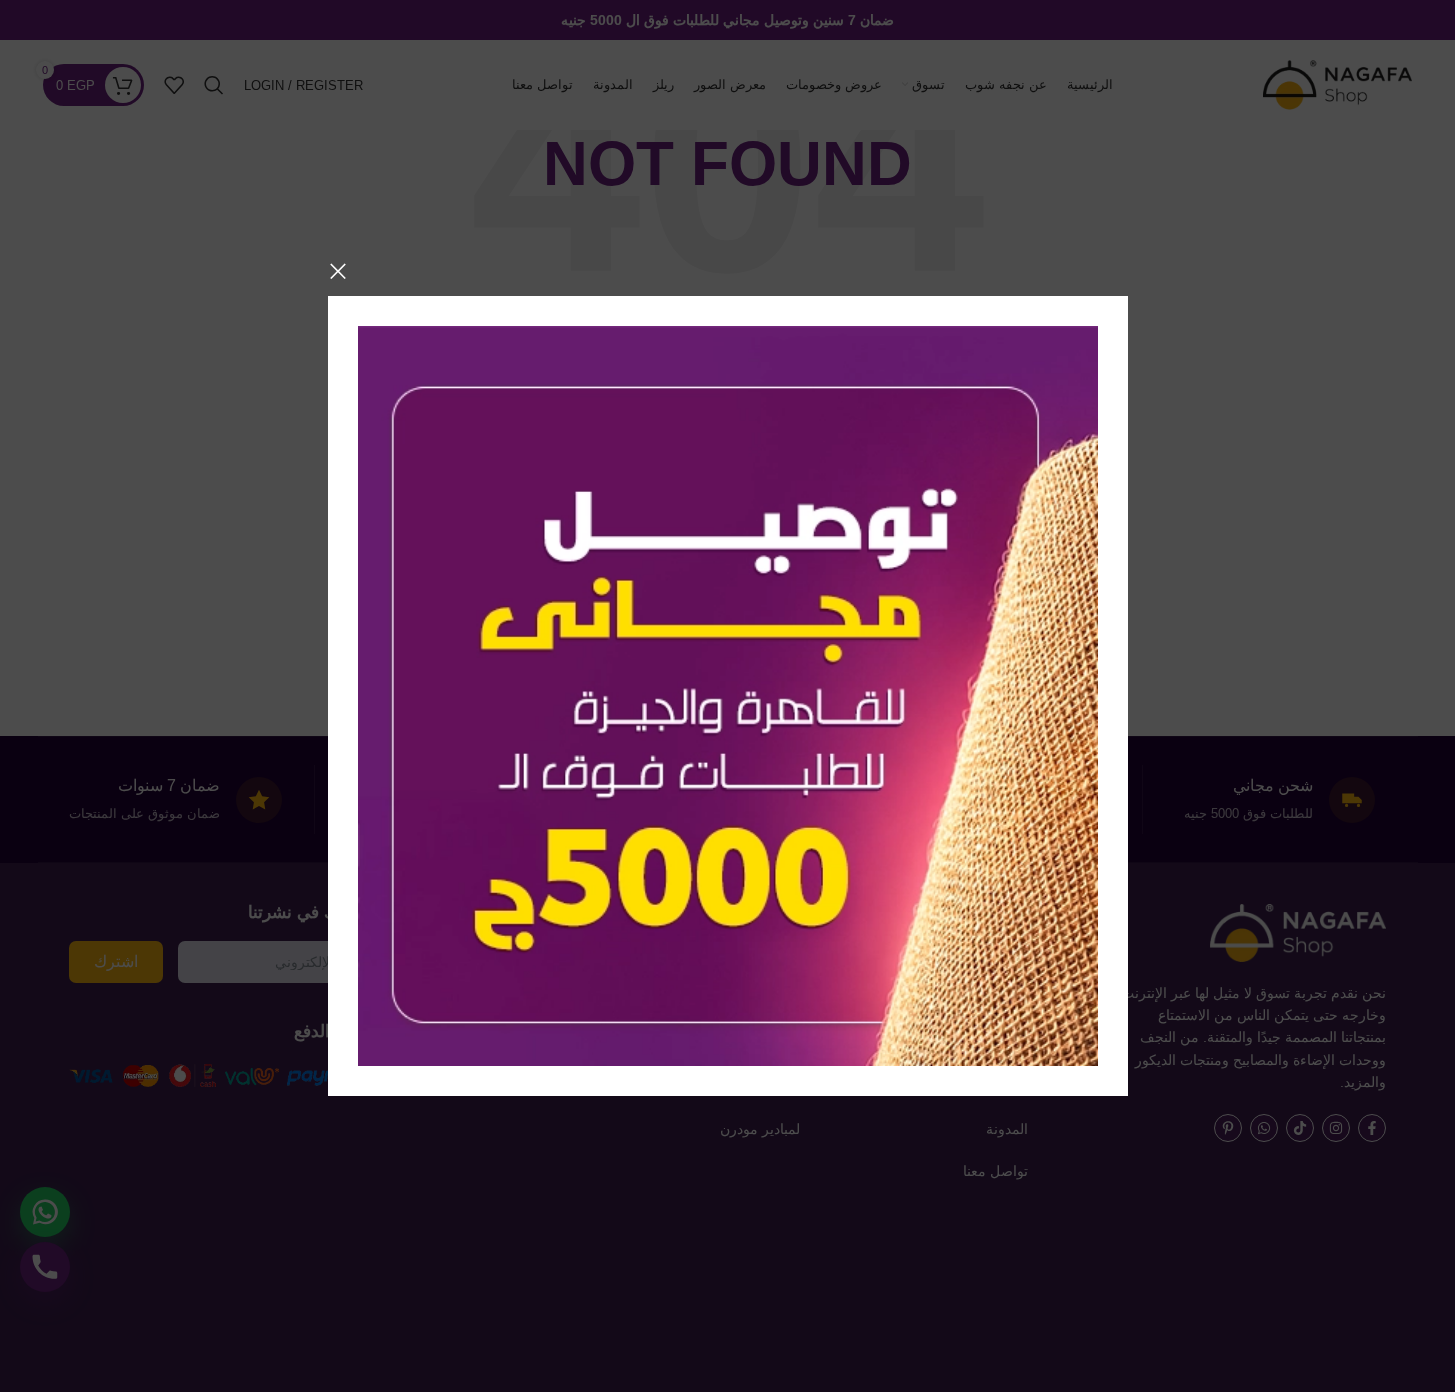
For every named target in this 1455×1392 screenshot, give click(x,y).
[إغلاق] (338, 271)
